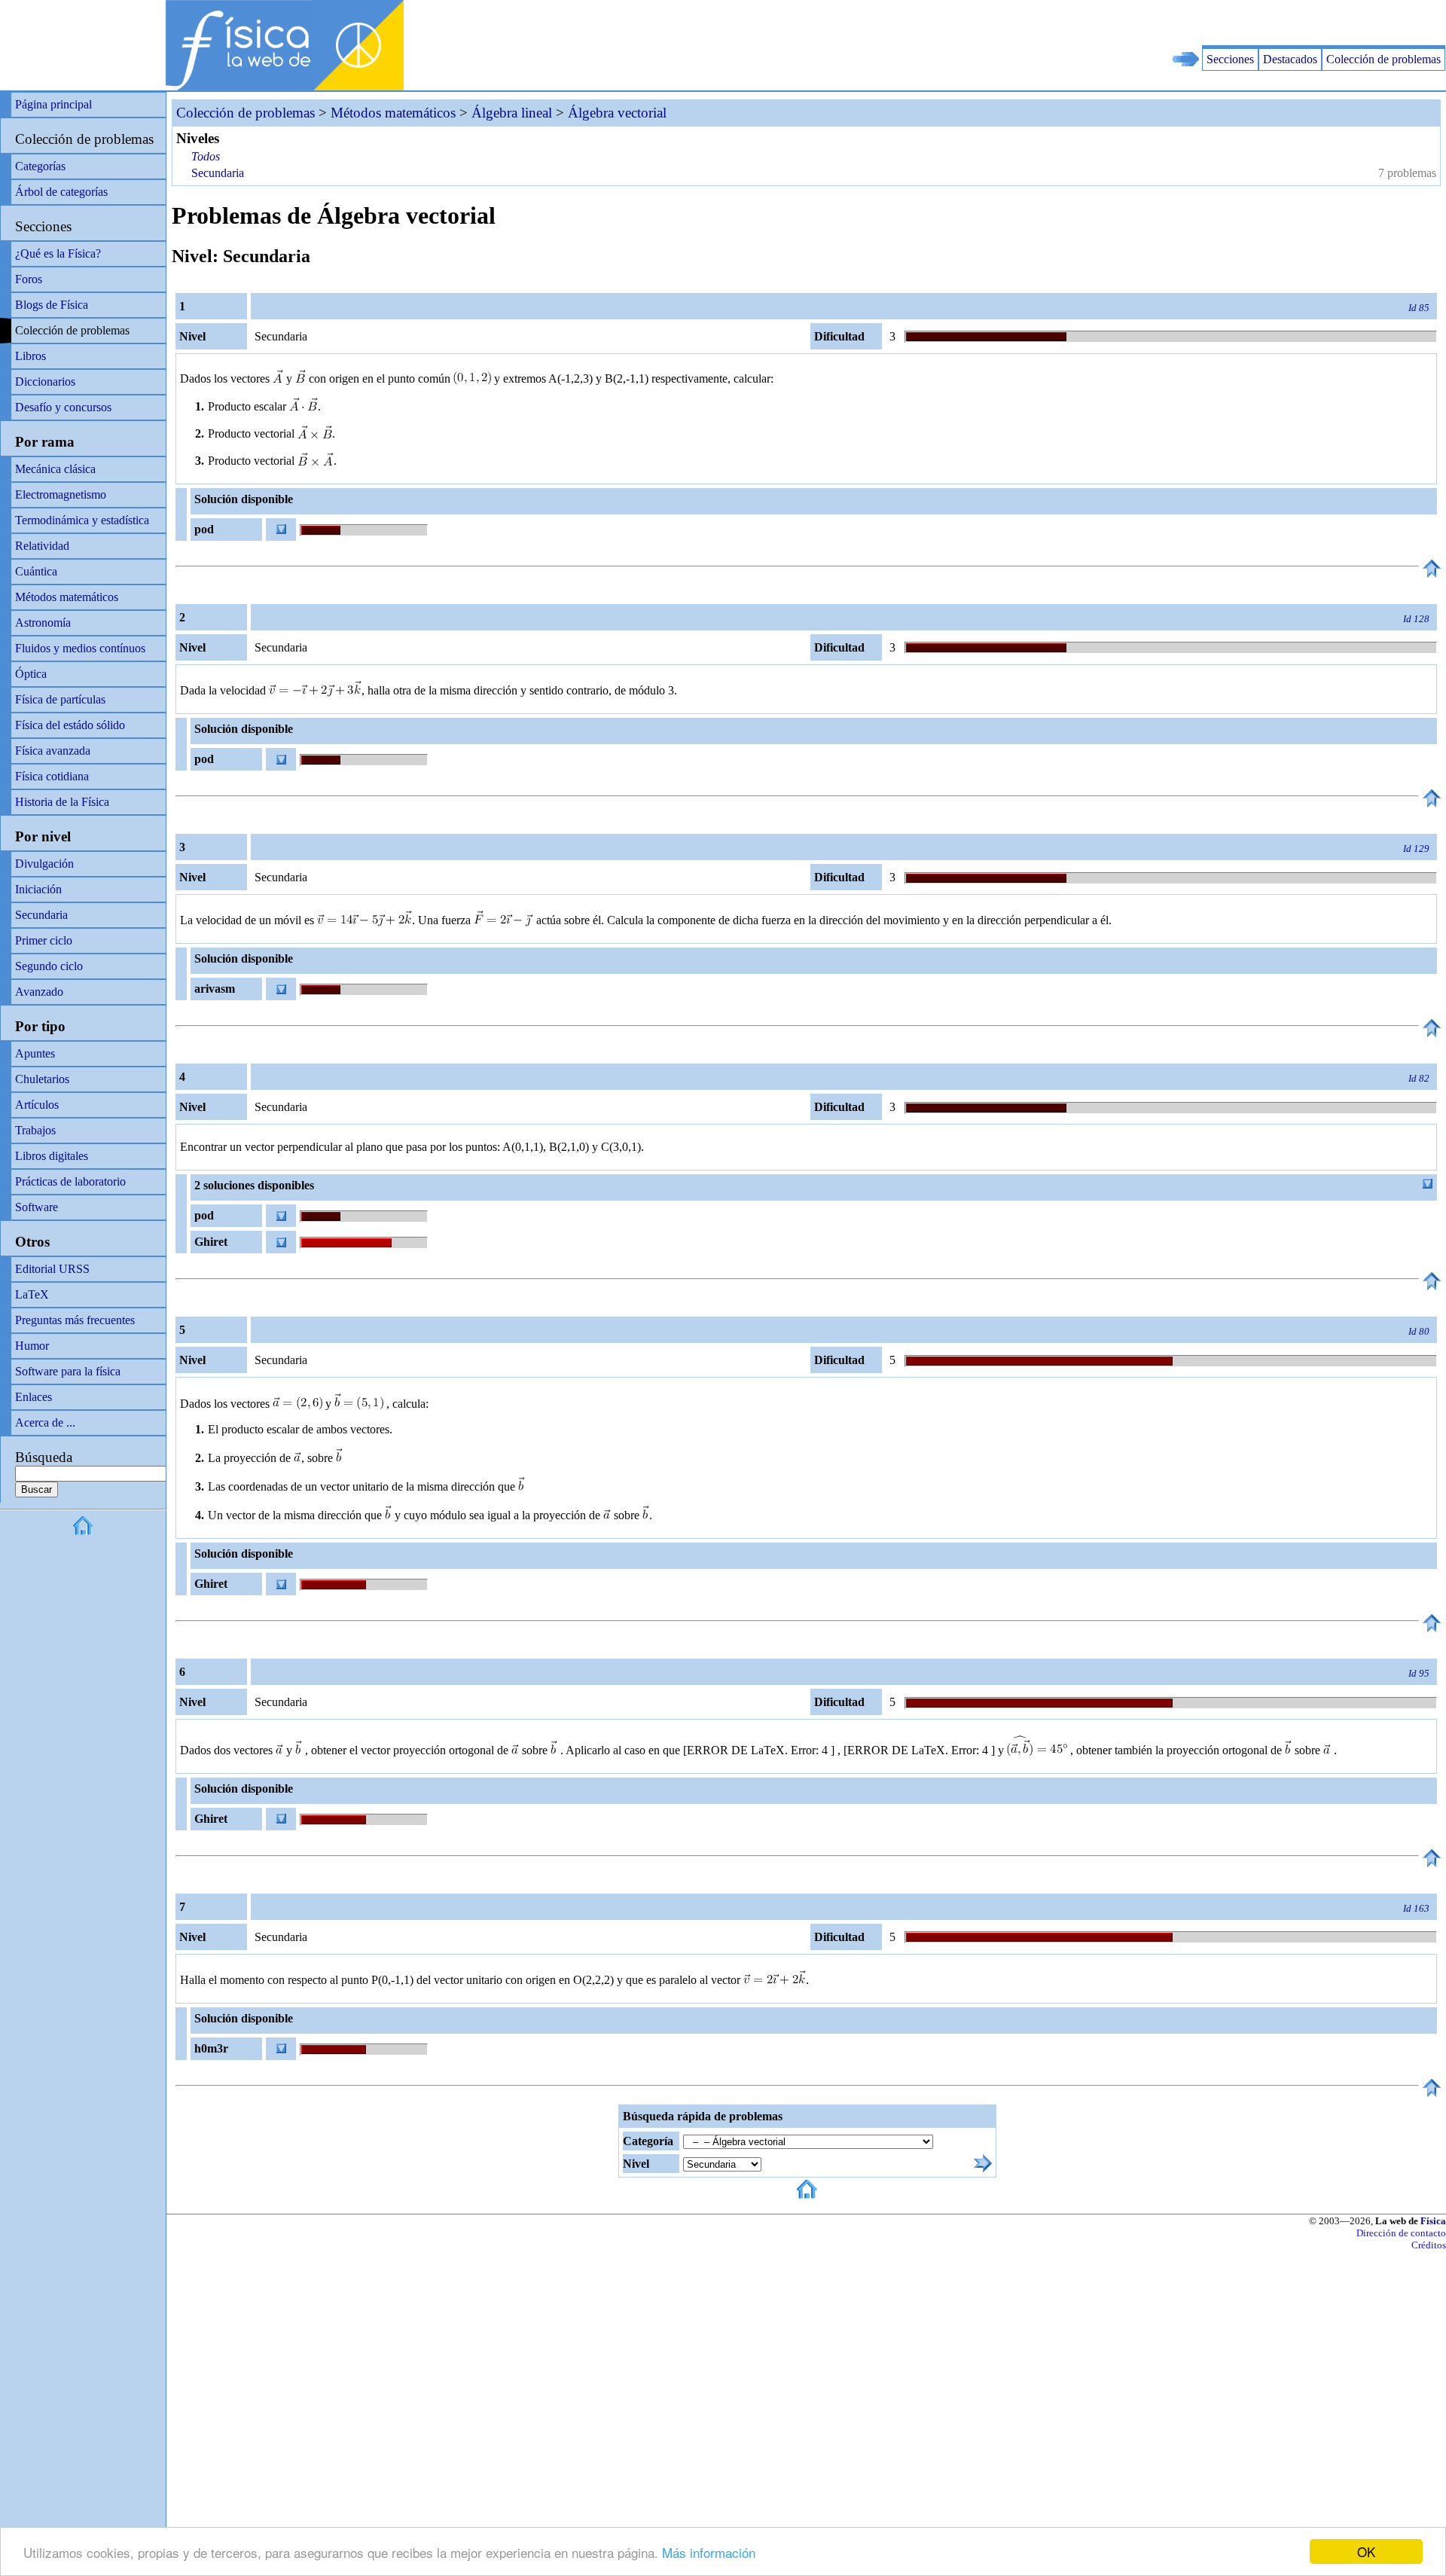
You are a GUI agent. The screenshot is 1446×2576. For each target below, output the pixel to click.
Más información (709, 2552)
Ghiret (211, 1242)
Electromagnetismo (61, 494)
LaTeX (32, 1294)
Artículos (37, 1105)
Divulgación (44, 864)
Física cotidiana (52, 776)
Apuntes (35, 1053)
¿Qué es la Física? (58, 253)
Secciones (1230, 59)
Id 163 (1416, 1908)
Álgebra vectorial (617, 113)
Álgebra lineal (512, 113)
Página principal (53, 104)
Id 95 (1419, 1673)
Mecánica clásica (55, 469)
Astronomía (43, 623)
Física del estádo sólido (70, 725)
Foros (29, 279)
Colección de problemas (1383, 59)
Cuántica (36, 571)
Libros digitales (52, 1156)
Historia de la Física (62, 802)
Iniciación (38, 889)
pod (204, 529)
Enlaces (34, 1397)
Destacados (1290, 59)
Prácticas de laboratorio (70, 1181)
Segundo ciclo (49, 966)
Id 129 (1416, 848)
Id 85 (1419, 308)
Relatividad (42, 546)
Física (1433, 2221)
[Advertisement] (1270, 23)
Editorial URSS (52, 1269)
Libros (31, 356)
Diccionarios (45, 382)
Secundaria (41, 915)
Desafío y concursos (63, 407)
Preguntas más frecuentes (75, 1320)
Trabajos (35, 1130)
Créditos (1429, 2245)
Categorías (40, 166)
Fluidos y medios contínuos (80, 648)
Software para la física (68, 1371)
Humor (32, 1346)
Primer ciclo (44, 940)
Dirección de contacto (1401, 2233)
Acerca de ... (45, 1422)
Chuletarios (42, 1079)
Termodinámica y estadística (82, 520)
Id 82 (1419, 1078)
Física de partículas (60, 699)
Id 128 (1416, 619)
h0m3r (211, 2048)
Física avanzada (53, 751)
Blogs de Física (52, 305)
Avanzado (39, 992)
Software (37, 1207)
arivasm (215, 989)
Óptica (31, 674)
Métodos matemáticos (67, 597)
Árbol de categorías (61, 192)
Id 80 (1419, 1331)
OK (1366, 2552)
